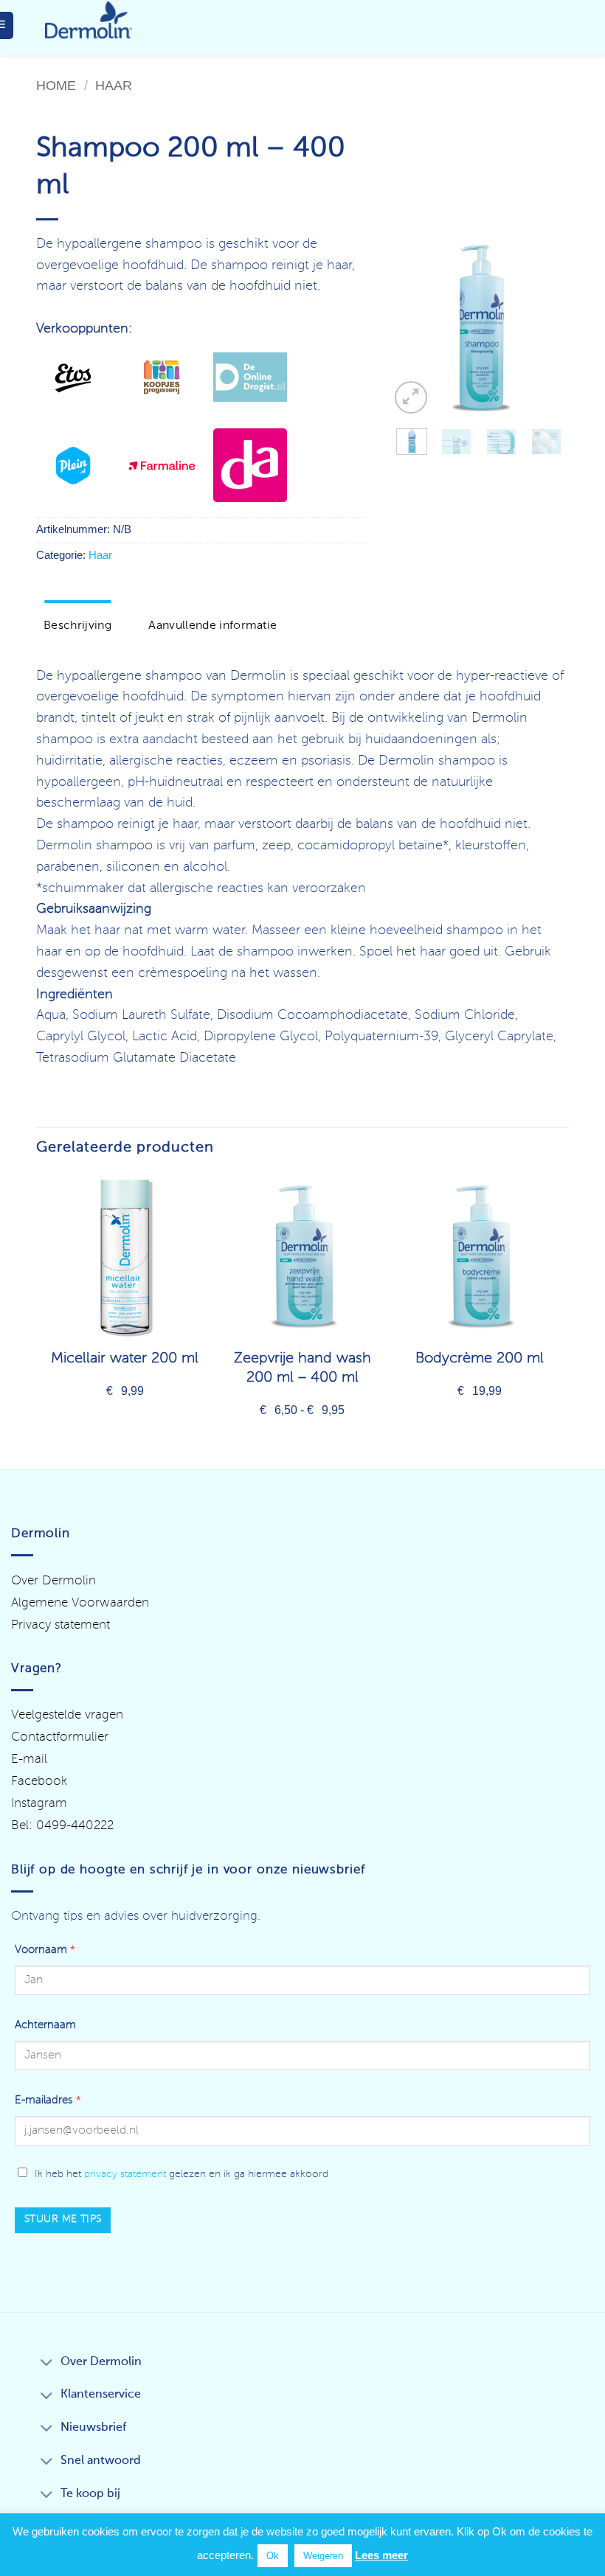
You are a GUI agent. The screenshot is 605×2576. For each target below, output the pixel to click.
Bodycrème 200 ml (480, 1359)
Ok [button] (273, 2556)
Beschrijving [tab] (77, 626)
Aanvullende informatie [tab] (212, 626)
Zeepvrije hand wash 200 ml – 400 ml (302, 1368)
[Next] (547, 328)
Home (56, 85)
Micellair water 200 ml (125, 1359)
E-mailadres (48, 2100)
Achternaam (45, 2025)
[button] (411, 397)
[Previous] (412, 328)
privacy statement (125, 2174)
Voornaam (45, 1950)
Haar (114, 85)
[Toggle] (46, 2364)
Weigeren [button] (323, 2556)
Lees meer (381, 2555)
